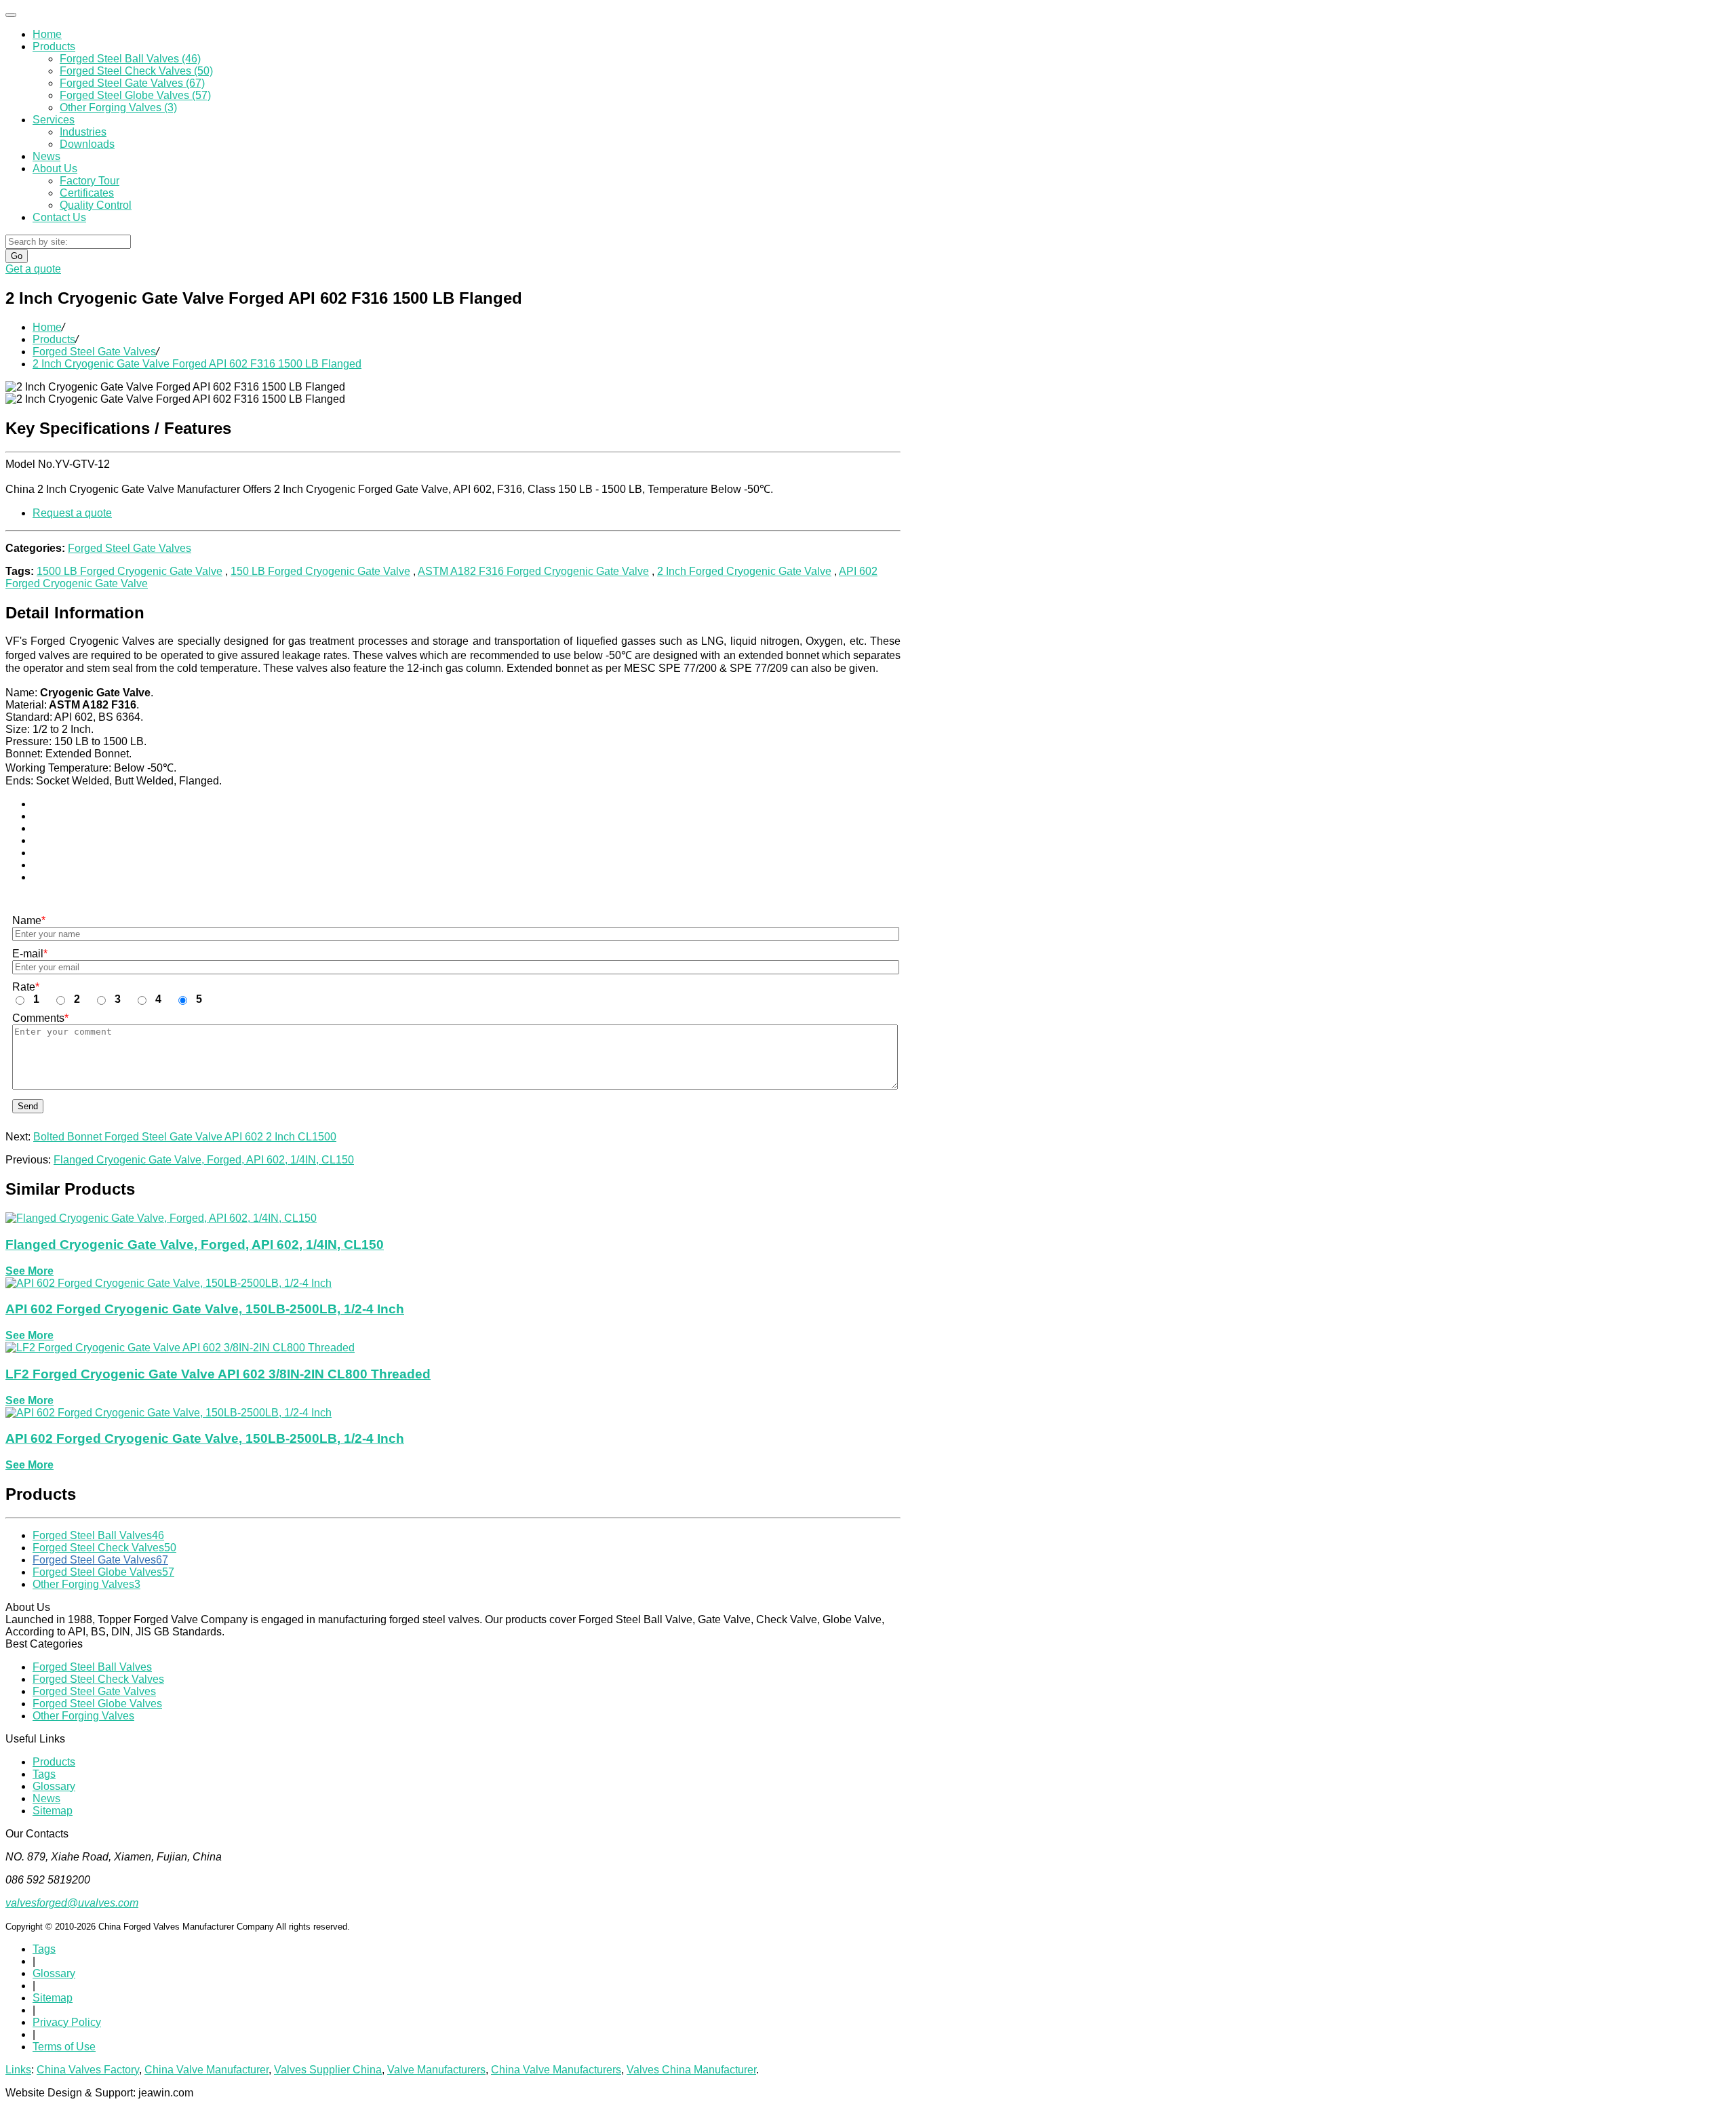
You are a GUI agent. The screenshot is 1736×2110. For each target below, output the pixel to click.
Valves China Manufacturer (691, 2070)
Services (54, 120)
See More (29, 1271)
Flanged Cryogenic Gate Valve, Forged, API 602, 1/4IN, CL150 (204, 1160)
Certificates (87, 193)
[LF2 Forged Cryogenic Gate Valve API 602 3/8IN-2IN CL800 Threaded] (180, 1348)
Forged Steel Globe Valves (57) (135, 95)
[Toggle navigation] (11, 15)
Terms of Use (64, 2047)
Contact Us (59, 217)
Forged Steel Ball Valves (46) (130, 59)
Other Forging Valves (86, 1584)
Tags (44, 1774)
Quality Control (96, 205)
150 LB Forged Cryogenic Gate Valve (320, 571)
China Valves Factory (88, 2070)
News (46, 156)
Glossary (54, 1786)
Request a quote (72, 513)
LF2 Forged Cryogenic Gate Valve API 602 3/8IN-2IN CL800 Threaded (218, 1374)
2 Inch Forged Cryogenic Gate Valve (744, 571)
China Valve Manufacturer (206, 2070)
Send (28, 1106)
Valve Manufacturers (436, 2070)
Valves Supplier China (328, 2070)
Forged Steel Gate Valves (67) (132, 83)
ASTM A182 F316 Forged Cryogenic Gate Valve (533, 571)
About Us (55, 168)
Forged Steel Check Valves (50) (136, 71)
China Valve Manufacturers (556, 2070)
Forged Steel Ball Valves (98, 1535)
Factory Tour (90, 181)
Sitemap (53, 1811)
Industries (83, 132)
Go (17, 256)
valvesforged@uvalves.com (72, 1903)
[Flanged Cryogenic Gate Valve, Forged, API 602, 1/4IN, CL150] (161, 1218)
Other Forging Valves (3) (118, 107)
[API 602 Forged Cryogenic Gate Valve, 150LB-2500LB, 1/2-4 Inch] (169, 1283)
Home (47, 34)
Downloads (87, 144)
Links (18, 2070)
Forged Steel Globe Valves (103, 1572)
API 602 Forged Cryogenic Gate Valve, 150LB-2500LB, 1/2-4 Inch (205, 1309)
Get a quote (33, 269)
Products (54, 46)
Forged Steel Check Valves (104, 1548)
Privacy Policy (67, 2022)
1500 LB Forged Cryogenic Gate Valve (130, 571)
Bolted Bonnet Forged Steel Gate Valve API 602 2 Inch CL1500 (185, 1137)
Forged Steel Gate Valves (94, 352)
